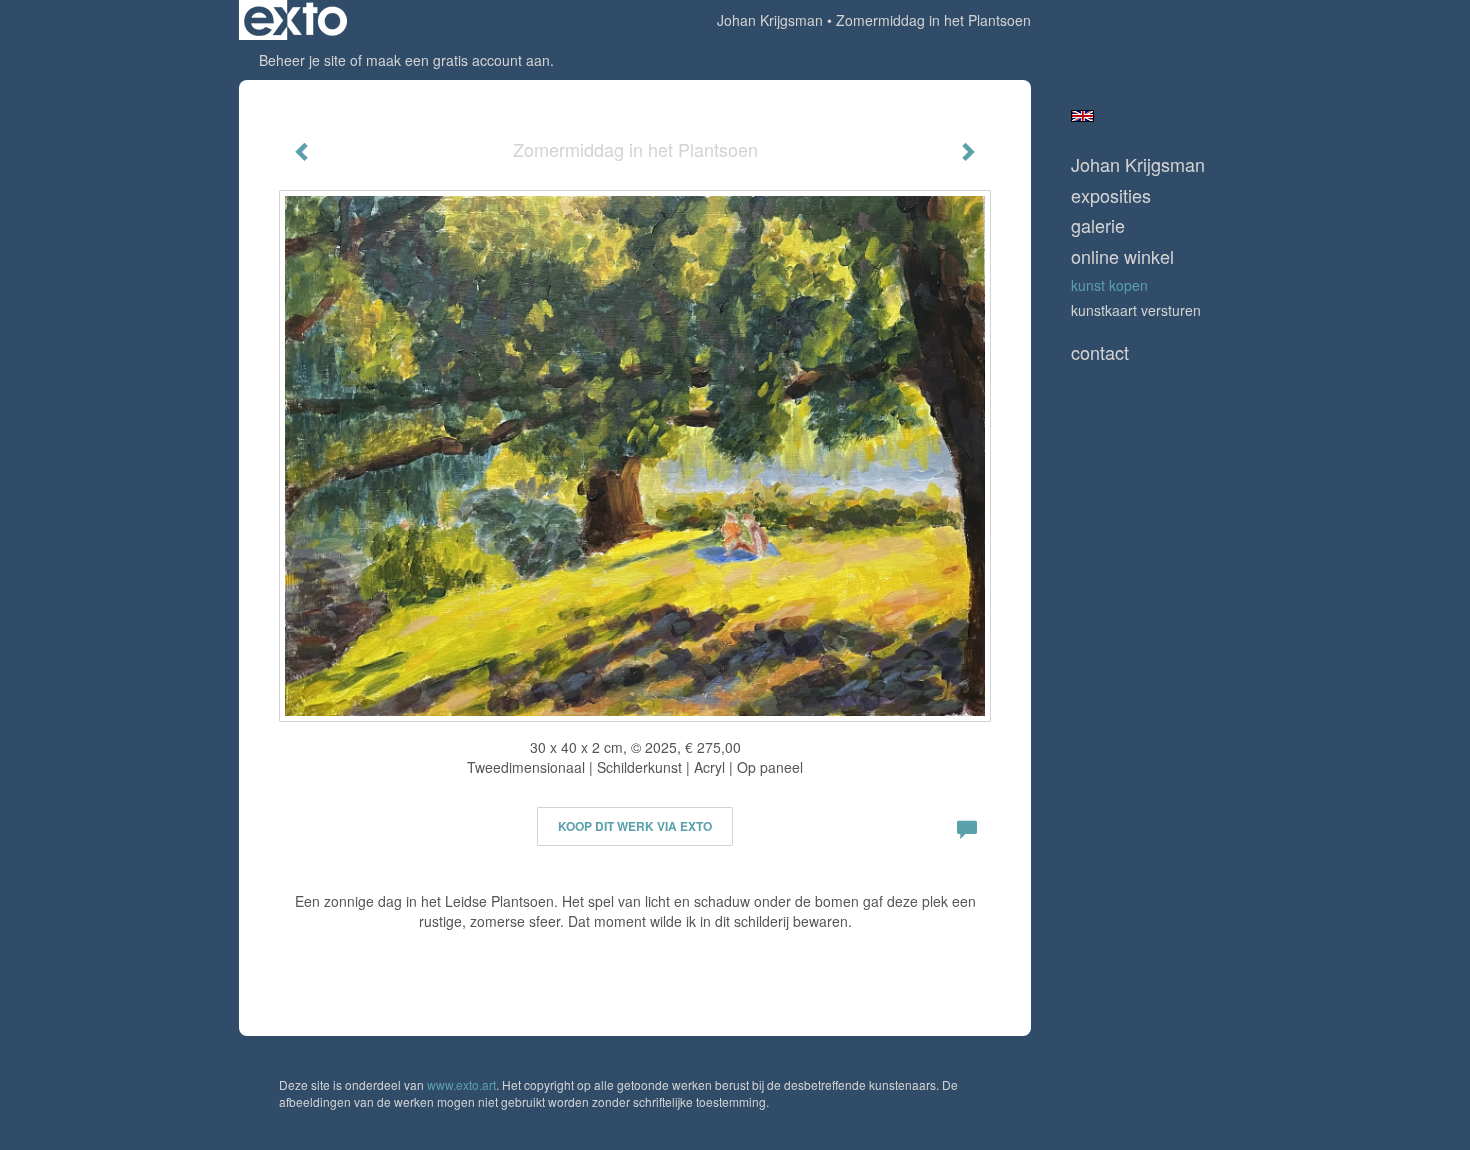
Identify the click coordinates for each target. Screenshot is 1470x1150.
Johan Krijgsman (770, 20)
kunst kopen (1109, 285)
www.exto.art (461, 1084)
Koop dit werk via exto (635, 826)
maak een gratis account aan (458, 60)
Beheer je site (302, 60)
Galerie (1098, 225)
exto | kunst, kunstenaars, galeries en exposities (295, 20)
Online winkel (1122, 256)
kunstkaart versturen (1136, 310)
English (1082, 116)
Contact (1100, 352)
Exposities (1111, 195)
